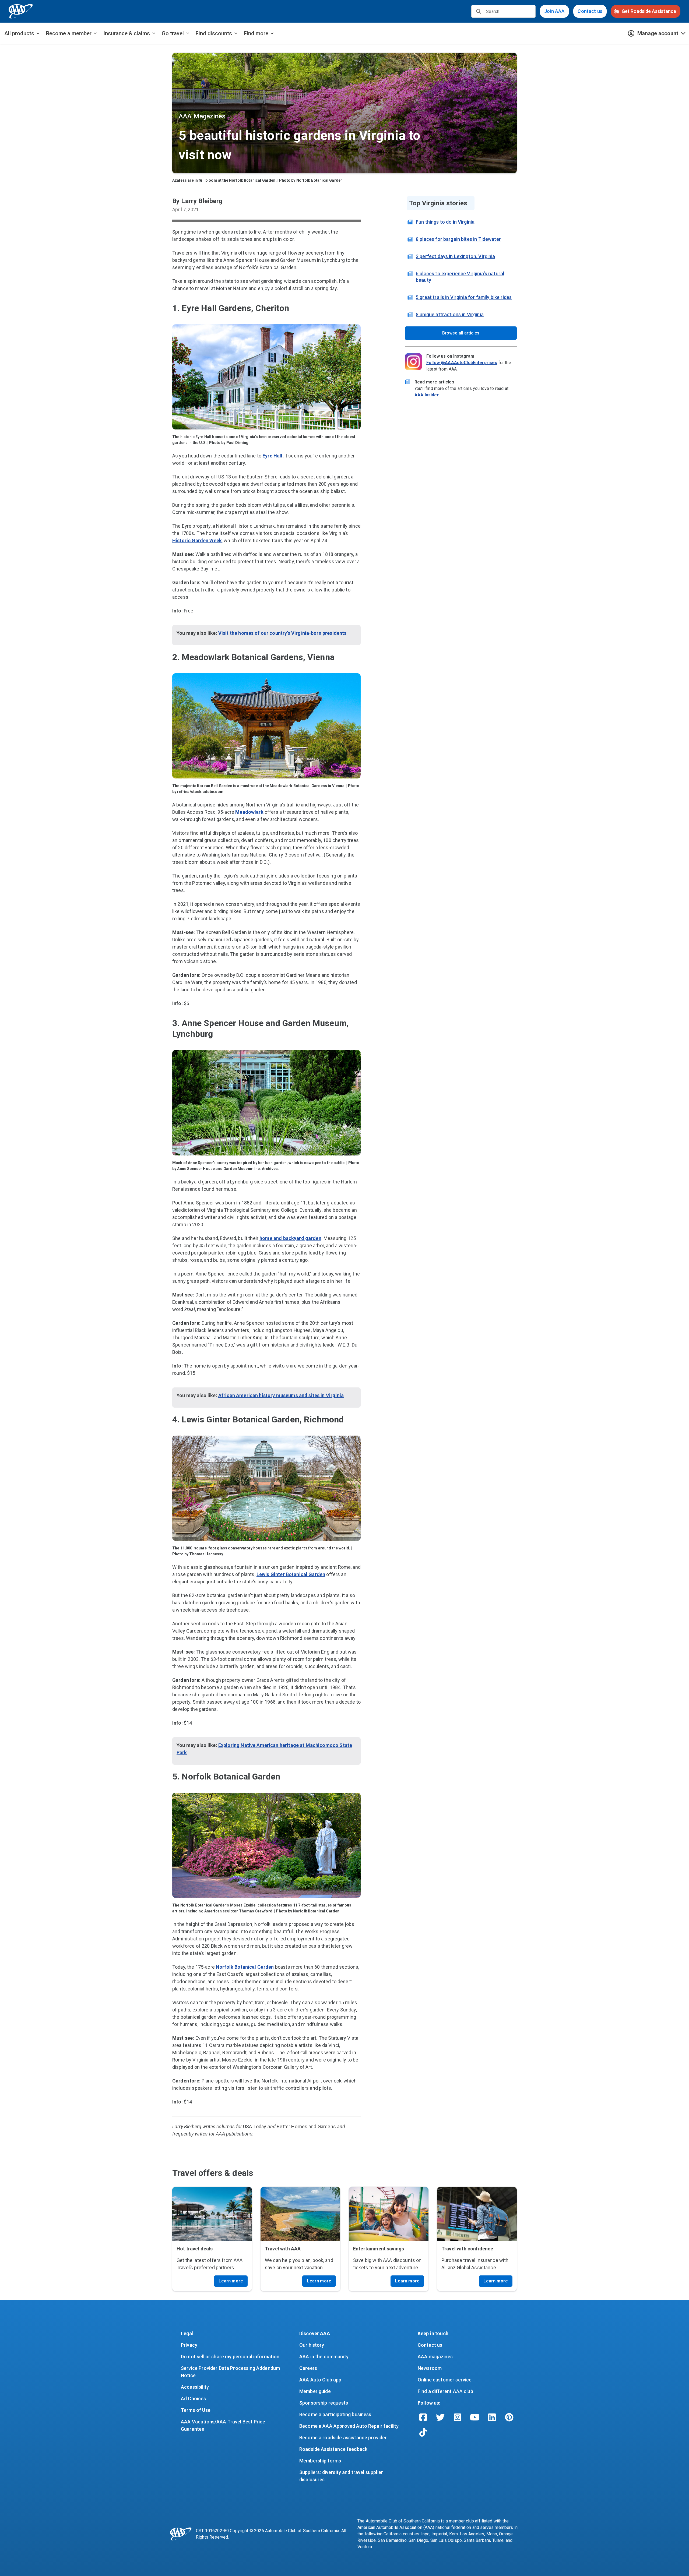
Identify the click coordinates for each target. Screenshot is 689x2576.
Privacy (189, 2345)
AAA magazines (435, 2357)
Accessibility (195, 2387)
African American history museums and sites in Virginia (281, 1395)
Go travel (173, 33)
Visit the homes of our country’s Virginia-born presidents (282, 633)
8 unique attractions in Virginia (450, 314)
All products (19, 33)
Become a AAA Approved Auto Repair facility (349, 2426)
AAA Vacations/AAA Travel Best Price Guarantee (224, 2425)
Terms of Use (196, 2410)
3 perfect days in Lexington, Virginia (456, 256)
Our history (312, 2345)
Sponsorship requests (324, 2403)
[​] (479, 11)
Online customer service (445, 2380)
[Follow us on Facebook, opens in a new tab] (423, 2417)
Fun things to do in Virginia (445, 222)
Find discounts (214, 33)
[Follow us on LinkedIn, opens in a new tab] (492, 2417)
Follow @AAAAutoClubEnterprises (462, 363)
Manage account (658, 33)
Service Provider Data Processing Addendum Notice (231, 2372)
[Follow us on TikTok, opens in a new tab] (423, 2432)
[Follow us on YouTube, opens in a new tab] (475, 2417)
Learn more (231, 2281)
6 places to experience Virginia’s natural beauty (460, 277)
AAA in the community (324, 2357)
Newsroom (430, 2368)
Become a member (69, 33)
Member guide (315, 2391)
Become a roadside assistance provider (343, 2438)
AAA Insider (427, 395)
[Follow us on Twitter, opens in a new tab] (440, 2417)
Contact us (590, 11)
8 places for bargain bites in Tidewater (458, 239)
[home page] (21, 11)
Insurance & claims (127, 33)
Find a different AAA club (445, 2391)
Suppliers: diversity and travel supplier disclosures (342, 2476)
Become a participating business (335, 2414)
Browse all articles (461, 333)
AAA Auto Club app (320, 2380)
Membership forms (320, 2461)
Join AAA (554, 11)
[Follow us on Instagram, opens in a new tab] (458, 2417)
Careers (308, 2368)
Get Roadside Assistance (649, 11)
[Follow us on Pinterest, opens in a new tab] (509, 2417)
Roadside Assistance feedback (333, 2449)
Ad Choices (194, 2399)
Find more (256, 33)
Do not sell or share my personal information (230, 2357)
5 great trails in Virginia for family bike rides (464, 297)
